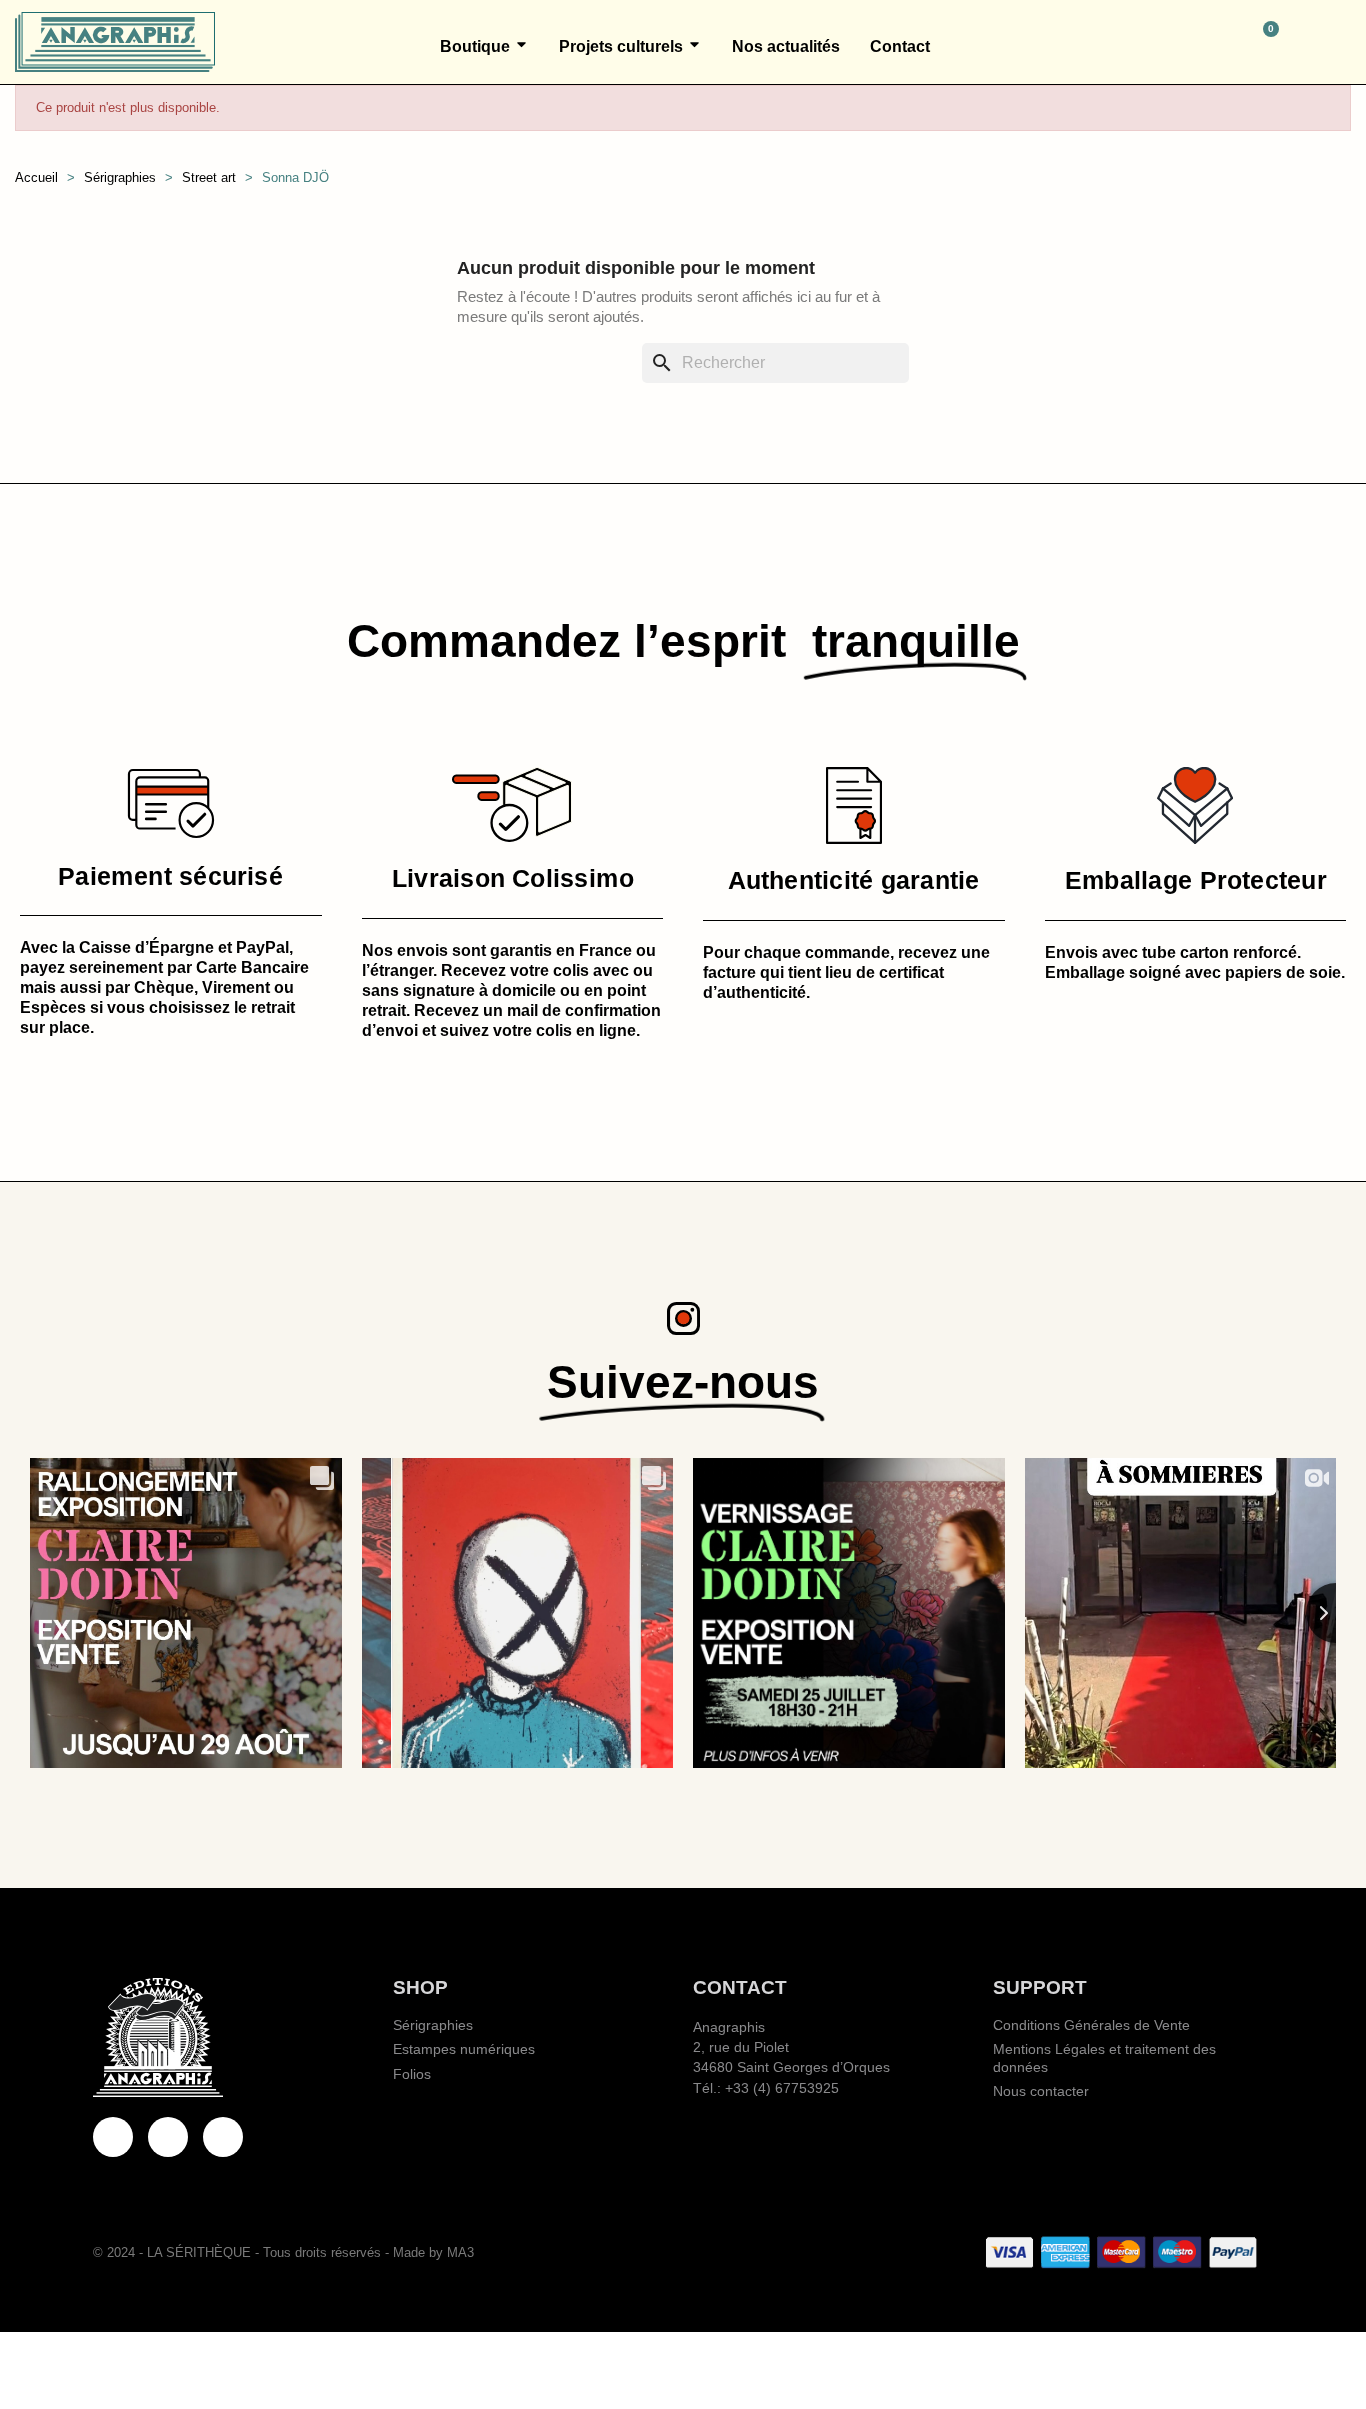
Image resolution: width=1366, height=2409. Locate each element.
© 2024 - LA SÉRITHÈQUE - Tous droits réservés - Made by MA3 (283, 2252)
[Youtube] (168, 2137)
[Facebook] (113, 2137)
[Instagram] (223, 2137)
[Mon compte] (1342, 42)
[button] (1177, 42)
